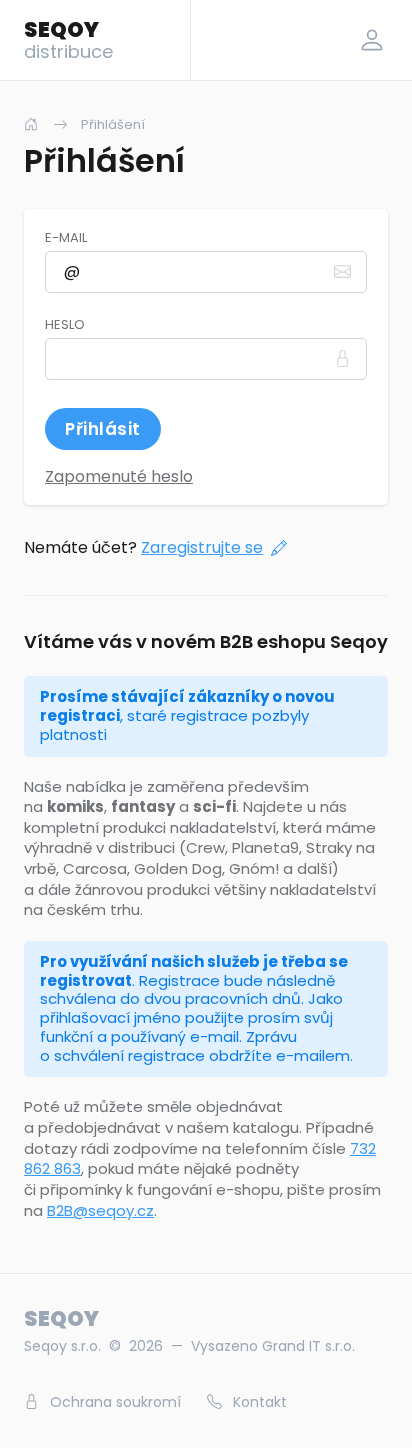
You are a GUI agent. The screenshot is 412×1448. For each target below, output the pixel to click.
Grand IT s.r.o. (308, 1346)
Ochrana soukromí (113, 1402)
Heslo (65, 325)
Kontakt (258, 1402)
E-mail (66, 238)
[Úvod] (31, 124)
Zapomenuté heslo (119, 476)
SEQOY (68, 39)
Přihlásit (103, 429)
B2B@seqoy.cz (100, 1210)
